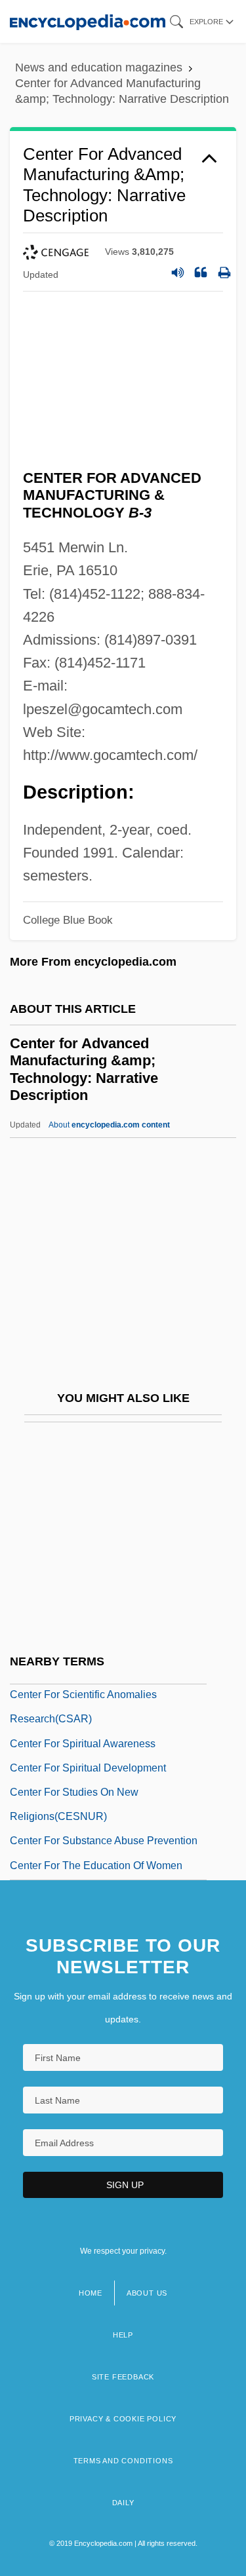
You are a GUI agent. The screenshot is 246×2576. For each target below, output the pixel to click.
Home (91, 2293)
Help (123, 2335)
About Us (147, 2293)
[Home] (88, 21)
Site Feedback (123, 2377)
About (109, 1125)
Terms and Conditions (123, 2461)
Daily (123, 2503)
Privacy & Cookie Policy (123, 2419)
